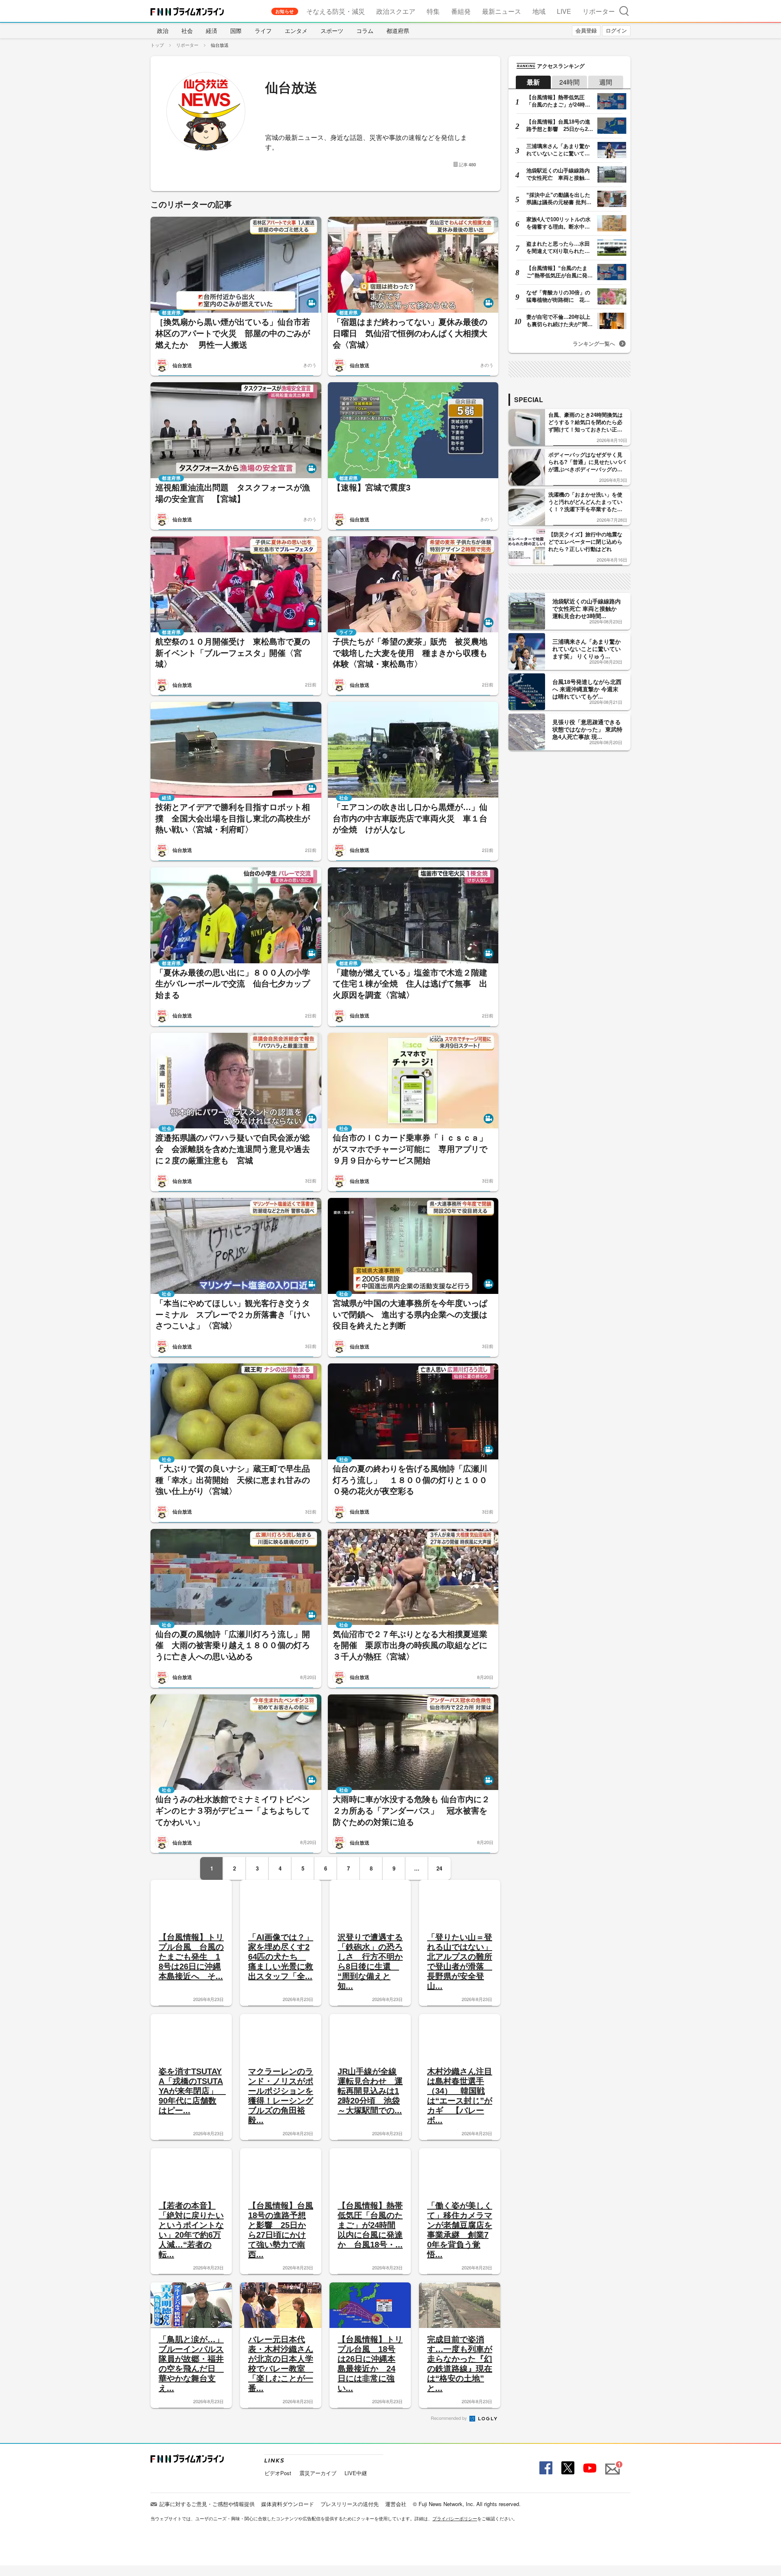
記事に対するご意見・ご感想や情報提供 (207, 2504)
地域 (539, 11)
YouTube (589, 2468)
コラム (365, 30)
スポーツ (332, 30)
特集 (433, 11)
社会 (187, 30)
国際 (236, 30)
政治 (163, 30)
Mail (611, 2464)
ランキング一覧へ (594, 343)
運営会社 (396, 2504)
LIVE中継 (356, 2473)
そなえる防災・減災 (336, 11)
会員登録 (586, 30)
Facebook (545, 2468)
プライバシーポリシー (455, 2518)
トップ (157, 45)
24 (439, 1868)
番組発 (461, 11)
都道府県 (398, 30)
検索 (624, 11)
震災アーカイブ (318, 2473)
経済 (212, 30)
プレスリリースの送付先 (350, 2504)
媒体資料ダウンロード (288, 2504)
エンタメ (296, 30)
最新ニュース (502, 11)
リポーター (599, 11)
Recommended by (449, 2418)
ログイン (616, 30)
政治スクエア (396, 11)
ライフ (263, 30)
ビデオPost (278, 2473)
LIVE (564, 11)
